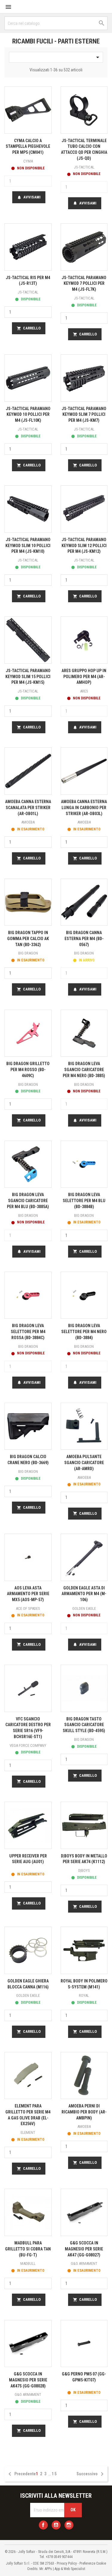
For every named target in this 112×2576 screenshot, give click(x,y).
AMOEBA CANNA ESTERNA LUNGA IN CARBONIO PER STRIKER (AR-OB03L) (84, 808)
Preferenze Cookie (93, 2563)
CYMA (28, 161)
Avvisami (29, 197)
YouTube (56, 2525)
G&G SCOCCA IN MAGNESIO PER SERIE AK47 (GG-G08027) (84, 2249)
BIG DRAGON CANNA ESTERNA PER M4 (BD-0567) (84, 939)
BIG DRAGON (28, 953)
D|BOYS (84, 1870)
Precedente (21, 2474)
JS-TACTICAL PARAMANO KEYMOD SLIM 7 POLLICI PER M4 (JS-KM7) (84, 415)
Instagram (69, 2525)
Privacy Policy (67, 2563)
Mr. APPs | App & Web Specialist (62, 2569)
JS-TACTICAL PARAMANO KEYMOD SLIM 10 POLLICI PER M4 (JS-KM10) (28, 546)
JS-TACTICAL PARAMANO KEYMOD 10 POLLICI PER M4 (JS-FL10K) (28, 415)
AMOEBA (28, 822)
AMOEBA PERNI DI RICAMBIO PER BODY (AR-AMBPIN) (84, 2112)
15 (54, 2474)
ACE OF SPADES (28, 1608)
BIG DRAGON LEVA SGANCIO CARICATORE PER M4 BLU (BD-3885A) (28, 1201)
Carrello (29, 328)
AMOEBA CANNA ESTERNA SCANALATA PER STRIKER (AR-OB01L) (28, 808)
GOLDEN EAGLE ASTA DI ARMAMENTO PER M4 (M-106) (84, 1594)
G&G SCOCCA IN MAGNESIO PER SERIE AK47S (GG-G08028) (28, 2380)
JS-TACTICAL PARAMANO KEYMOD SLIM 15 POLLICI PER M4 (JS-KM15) (28, 677)
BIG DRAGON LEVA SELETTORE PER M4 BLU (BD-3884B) (84, 1201)
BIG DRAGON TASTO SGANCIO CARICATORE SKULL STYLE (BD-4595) (84, 1725)
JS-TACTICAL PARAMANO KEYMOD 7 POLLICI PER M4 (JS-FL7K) (84, 284)
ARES (84, 691)
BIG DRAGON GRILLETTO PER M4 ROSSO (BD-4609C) (28, 1070)
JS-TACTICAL (84, 167)
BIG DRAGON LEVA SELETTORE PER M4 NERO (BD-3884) (84, 1332)
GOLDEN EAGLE (84, 1608)
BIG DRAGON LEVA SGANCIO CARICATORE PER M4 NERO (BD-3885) (84, 1070)
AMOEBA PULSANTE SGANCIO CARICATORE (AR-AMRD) (84, 1463)
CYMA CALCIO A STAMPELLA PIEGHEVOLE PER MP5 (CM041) (28, 147)
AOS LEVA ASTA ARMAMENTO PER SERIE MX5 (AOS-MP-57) (28, 1594)
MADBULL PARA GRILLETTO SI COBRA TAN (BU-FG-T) (28, 2249)
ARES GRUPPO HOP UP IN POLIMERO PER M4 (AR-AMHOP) (84, 677)
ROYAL (84, 1995)
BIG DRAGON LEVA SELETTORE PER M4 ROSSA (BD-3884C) (28, 1332)
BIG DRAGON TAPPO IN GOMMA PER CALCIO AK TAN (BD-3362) (28, 939)
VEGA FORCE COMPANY (28, 1745)
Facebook (43, 2525)
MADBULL (28, 2263)
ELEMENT (28, 2132)
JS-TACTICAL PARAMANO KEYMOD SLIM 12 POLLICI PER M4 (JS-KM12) (84, 546)
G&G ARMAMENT (84, 2263)
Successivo (91, 2474)
